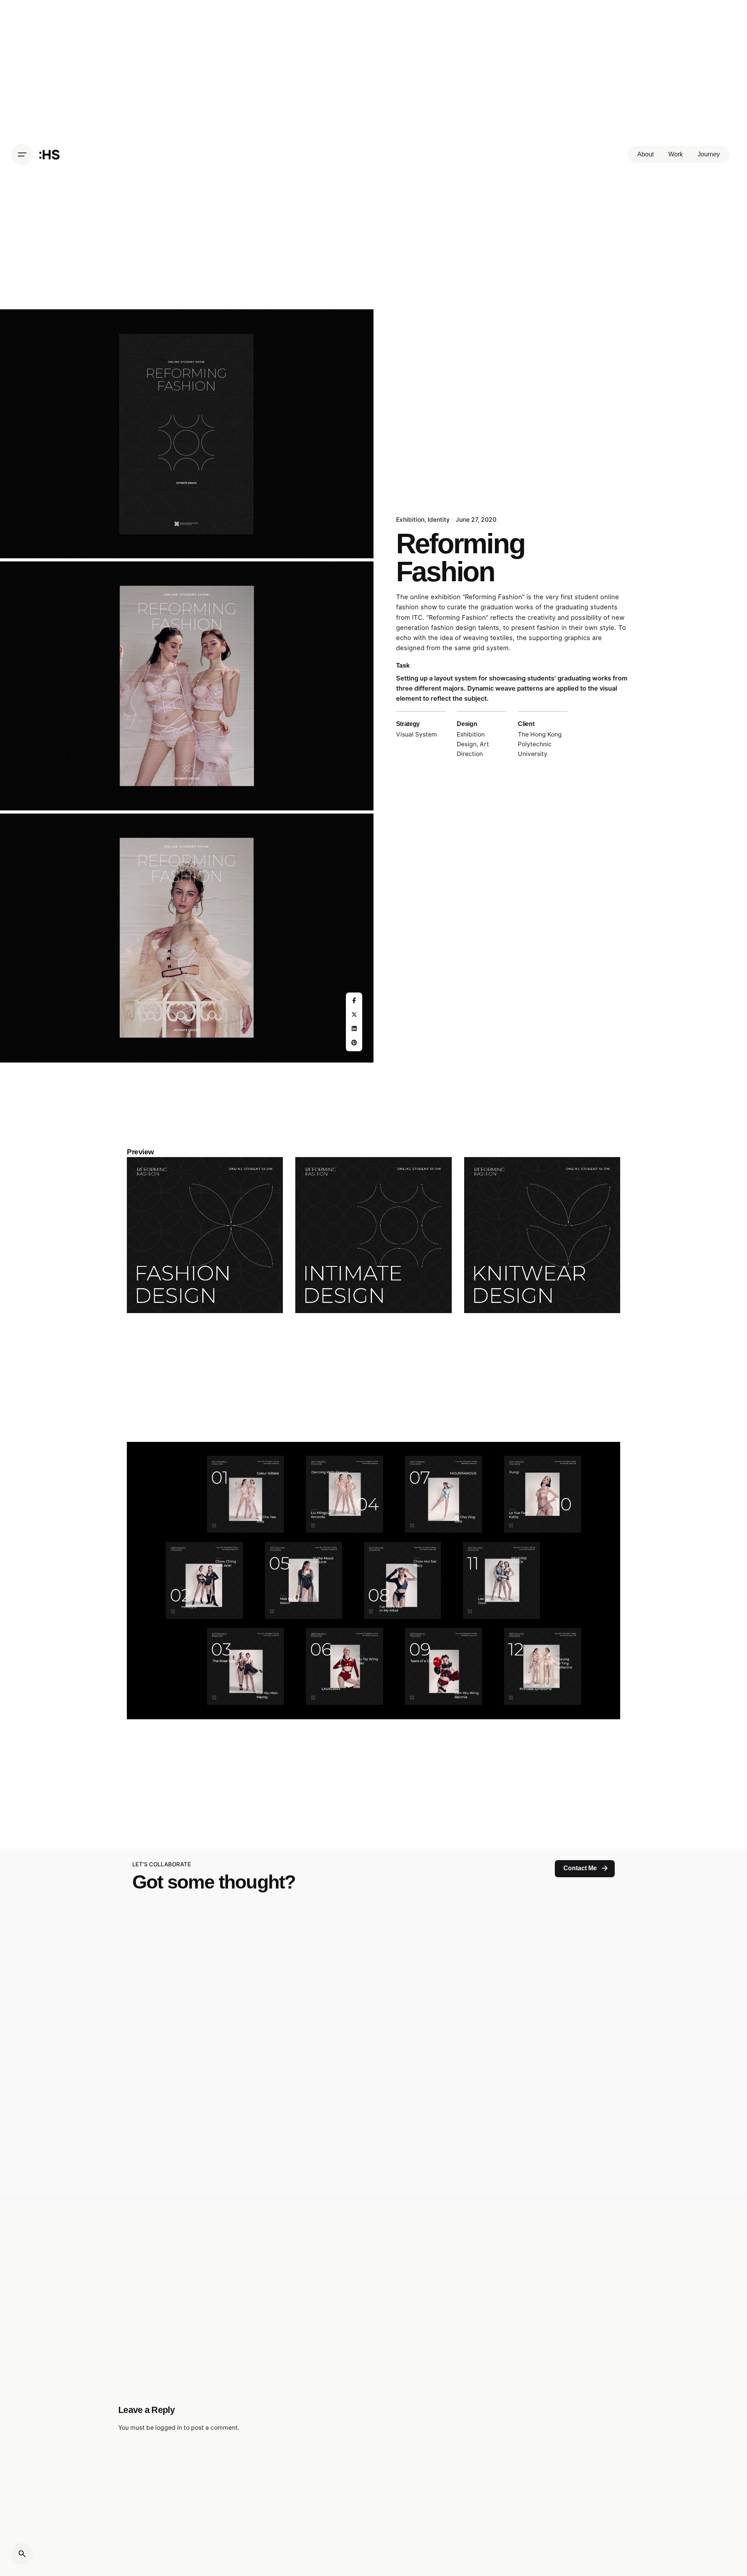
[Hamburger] (22, 154)
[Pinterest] (354, 1043)
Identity (439, 520)
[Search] (22, 2554)
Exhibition (410, 520)
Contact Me (580, 1868)
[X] (354, 1015)
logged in (169, 2428)
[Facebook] (354, 1001)
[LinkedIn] (354, 1029)
